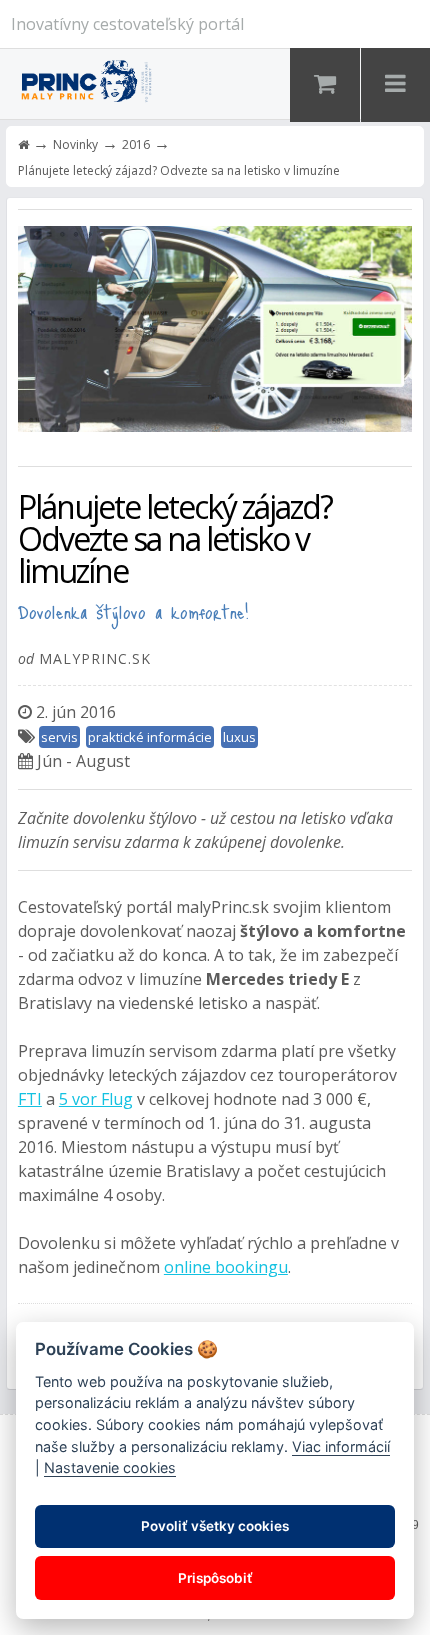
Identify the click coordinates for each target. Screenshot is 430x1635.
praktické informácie (150, 737)
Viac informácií (341, 1446)
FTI (30, 1099)
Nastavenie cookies (110, 1467)
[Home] (23, 144)
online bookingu (226, 1267)
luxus (239, 737)
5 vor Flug (96, 1099)
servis (59, 737)
